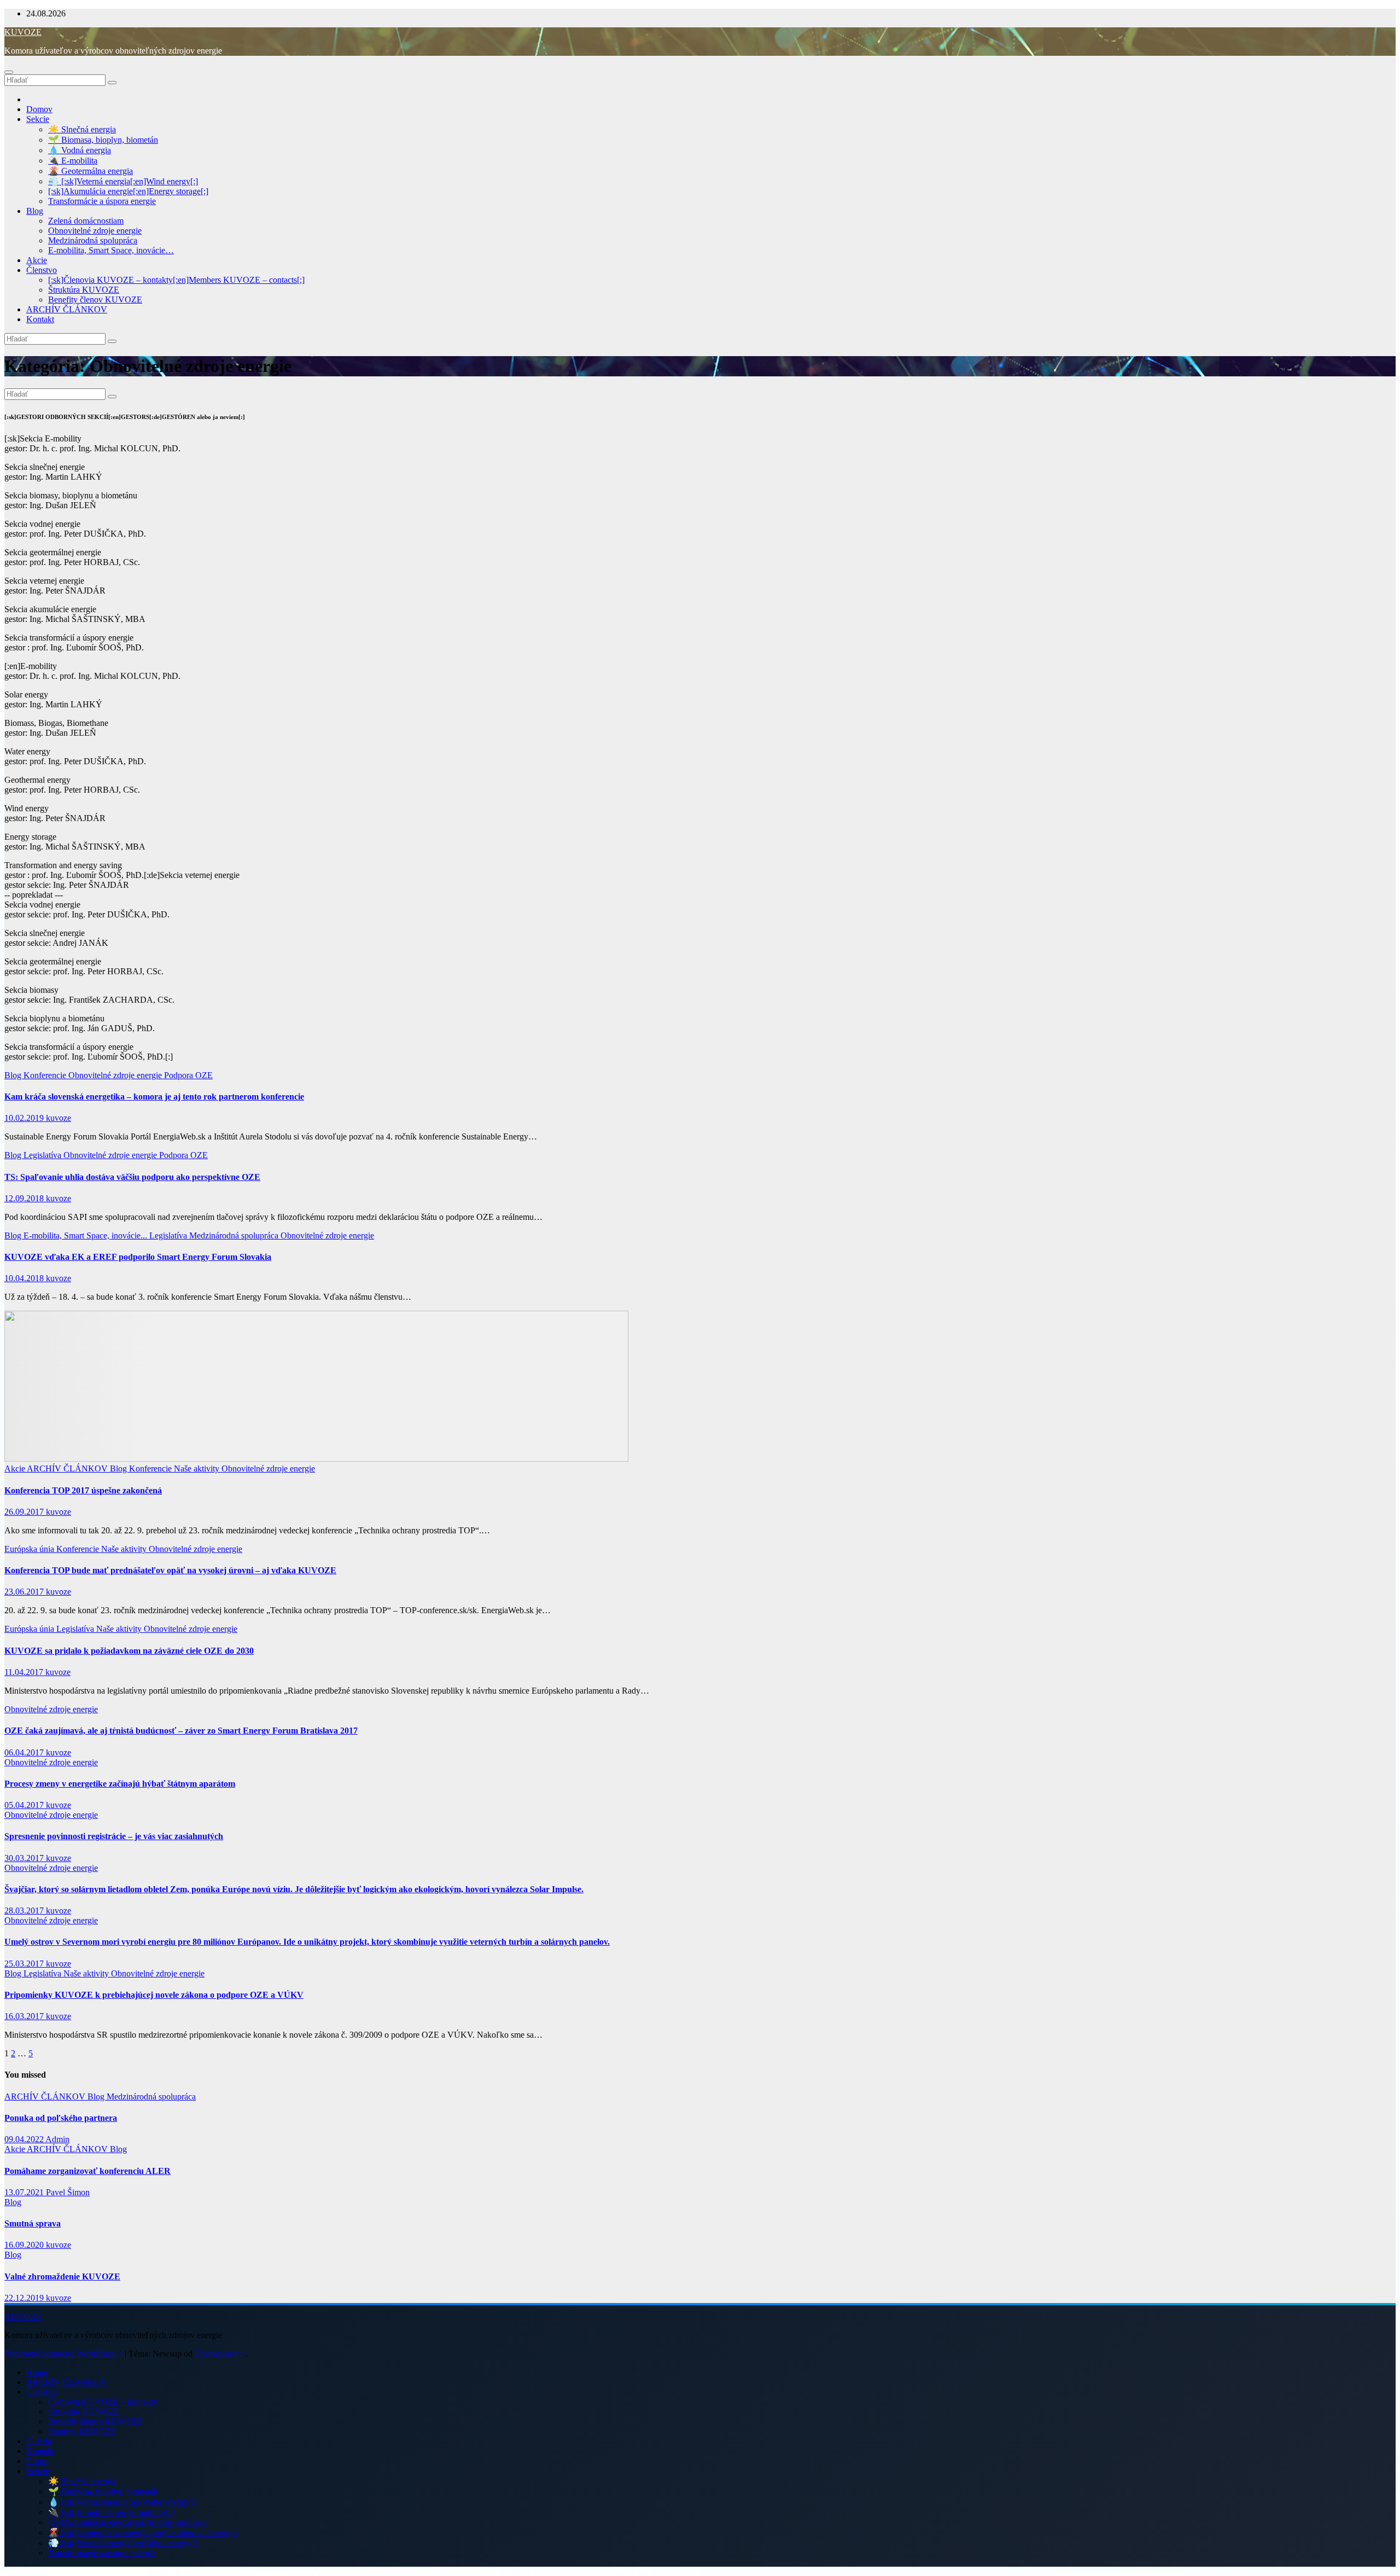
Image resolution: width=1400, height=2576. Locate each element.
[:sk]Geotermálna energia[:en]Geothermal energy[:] (150, 2533)
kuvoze (59, 1118)
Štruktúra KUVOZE (84, 290)
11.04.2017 (25, 1672)
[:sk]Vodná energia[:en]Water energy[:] (129, 2502)
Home (37, 2372)
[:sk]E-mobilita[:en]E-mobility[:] (117, 2512)
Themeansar (220, 2354)
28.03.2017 (25, 1911)
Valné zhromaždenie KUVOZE (62, 2276)
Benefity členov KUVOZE (95, 300)
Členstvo (42, 270)
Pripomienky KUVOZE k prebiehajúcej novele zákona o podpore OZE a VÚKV (154, 1995)
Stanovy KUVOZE (82, 2431)
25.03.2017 (25, 1964)
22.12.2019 (25, 2298)
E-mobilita (79, 161)
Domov (39, 109)
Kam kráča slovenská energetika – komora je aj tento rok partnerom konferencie (154, 1097)
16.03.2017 (25, 2016)
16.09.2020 (25, 2245)
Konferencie (46, 1075)
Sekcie (38, 119)
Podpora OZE (188, 1075)
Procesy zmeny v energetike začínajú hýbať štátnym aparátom (120, 1784)
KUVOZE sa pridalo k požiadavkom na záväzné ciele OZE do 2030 (129, 1651)
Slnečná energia (89, 129)
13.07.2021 (25, 2192)
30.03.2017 (25, 1858)
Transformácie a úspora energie (102, 201)
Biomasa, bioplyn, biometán (110, 140)
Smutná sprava (33, 2223)
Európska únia (30, 1549)
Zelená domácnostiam (86, 221)
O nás (36, 2461)
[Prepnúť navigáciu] (9, 72)
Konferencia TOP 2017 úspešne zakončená (83, 1490)
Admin (57, 2139)
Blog (35, 211)
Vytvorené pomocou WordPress (63, 2354)
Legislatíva (43, 1155)
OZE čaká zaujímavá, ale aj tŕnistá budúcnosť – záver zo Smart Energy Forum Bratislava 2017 (181, 1731)
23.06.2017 (25, 1592)
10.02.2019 (25, 1118)
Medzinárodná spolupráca (93, 240)
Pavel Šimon (68, 2192)
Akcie (37, 260)
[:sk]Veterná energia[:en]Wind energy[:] (130, 181)
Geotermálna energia (97, 171)
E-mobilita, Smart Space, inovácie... (86, 1235)
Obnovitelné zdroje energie (95, 231)
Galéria (39, 2441)
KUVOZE (23, 32)
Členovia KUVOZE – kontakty (103, 2402)
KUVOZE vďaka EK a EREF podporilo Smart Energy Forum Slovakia (138, 1257)
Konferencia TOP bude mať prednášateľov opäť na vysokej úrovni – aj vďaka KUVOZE (170, 1570)
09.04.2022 (25, 2139)
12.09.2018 (25, 1198)
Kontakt (40, 319)
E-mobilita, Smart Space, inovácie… (111, 250)
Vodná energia (86, 150)
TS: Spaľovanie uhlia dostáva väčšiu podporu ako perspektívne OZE (132, 1177)
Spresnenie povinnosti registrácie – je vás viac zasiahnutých (114, 1836)
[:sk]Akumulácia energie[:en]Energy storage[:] (128, 191)
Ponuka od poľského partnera (61, 2118)
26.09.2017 (25, 1512)
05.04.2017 (25, 1805)
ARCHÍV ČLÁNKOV (67, 309)
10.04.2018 (25, 1278)
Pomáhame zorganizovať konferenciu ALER (87, 2171)
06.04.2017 (25, 1752)
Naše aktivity (198, 1469)
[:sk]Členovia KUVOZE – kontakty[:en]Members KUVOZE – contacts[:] (176, 280)
